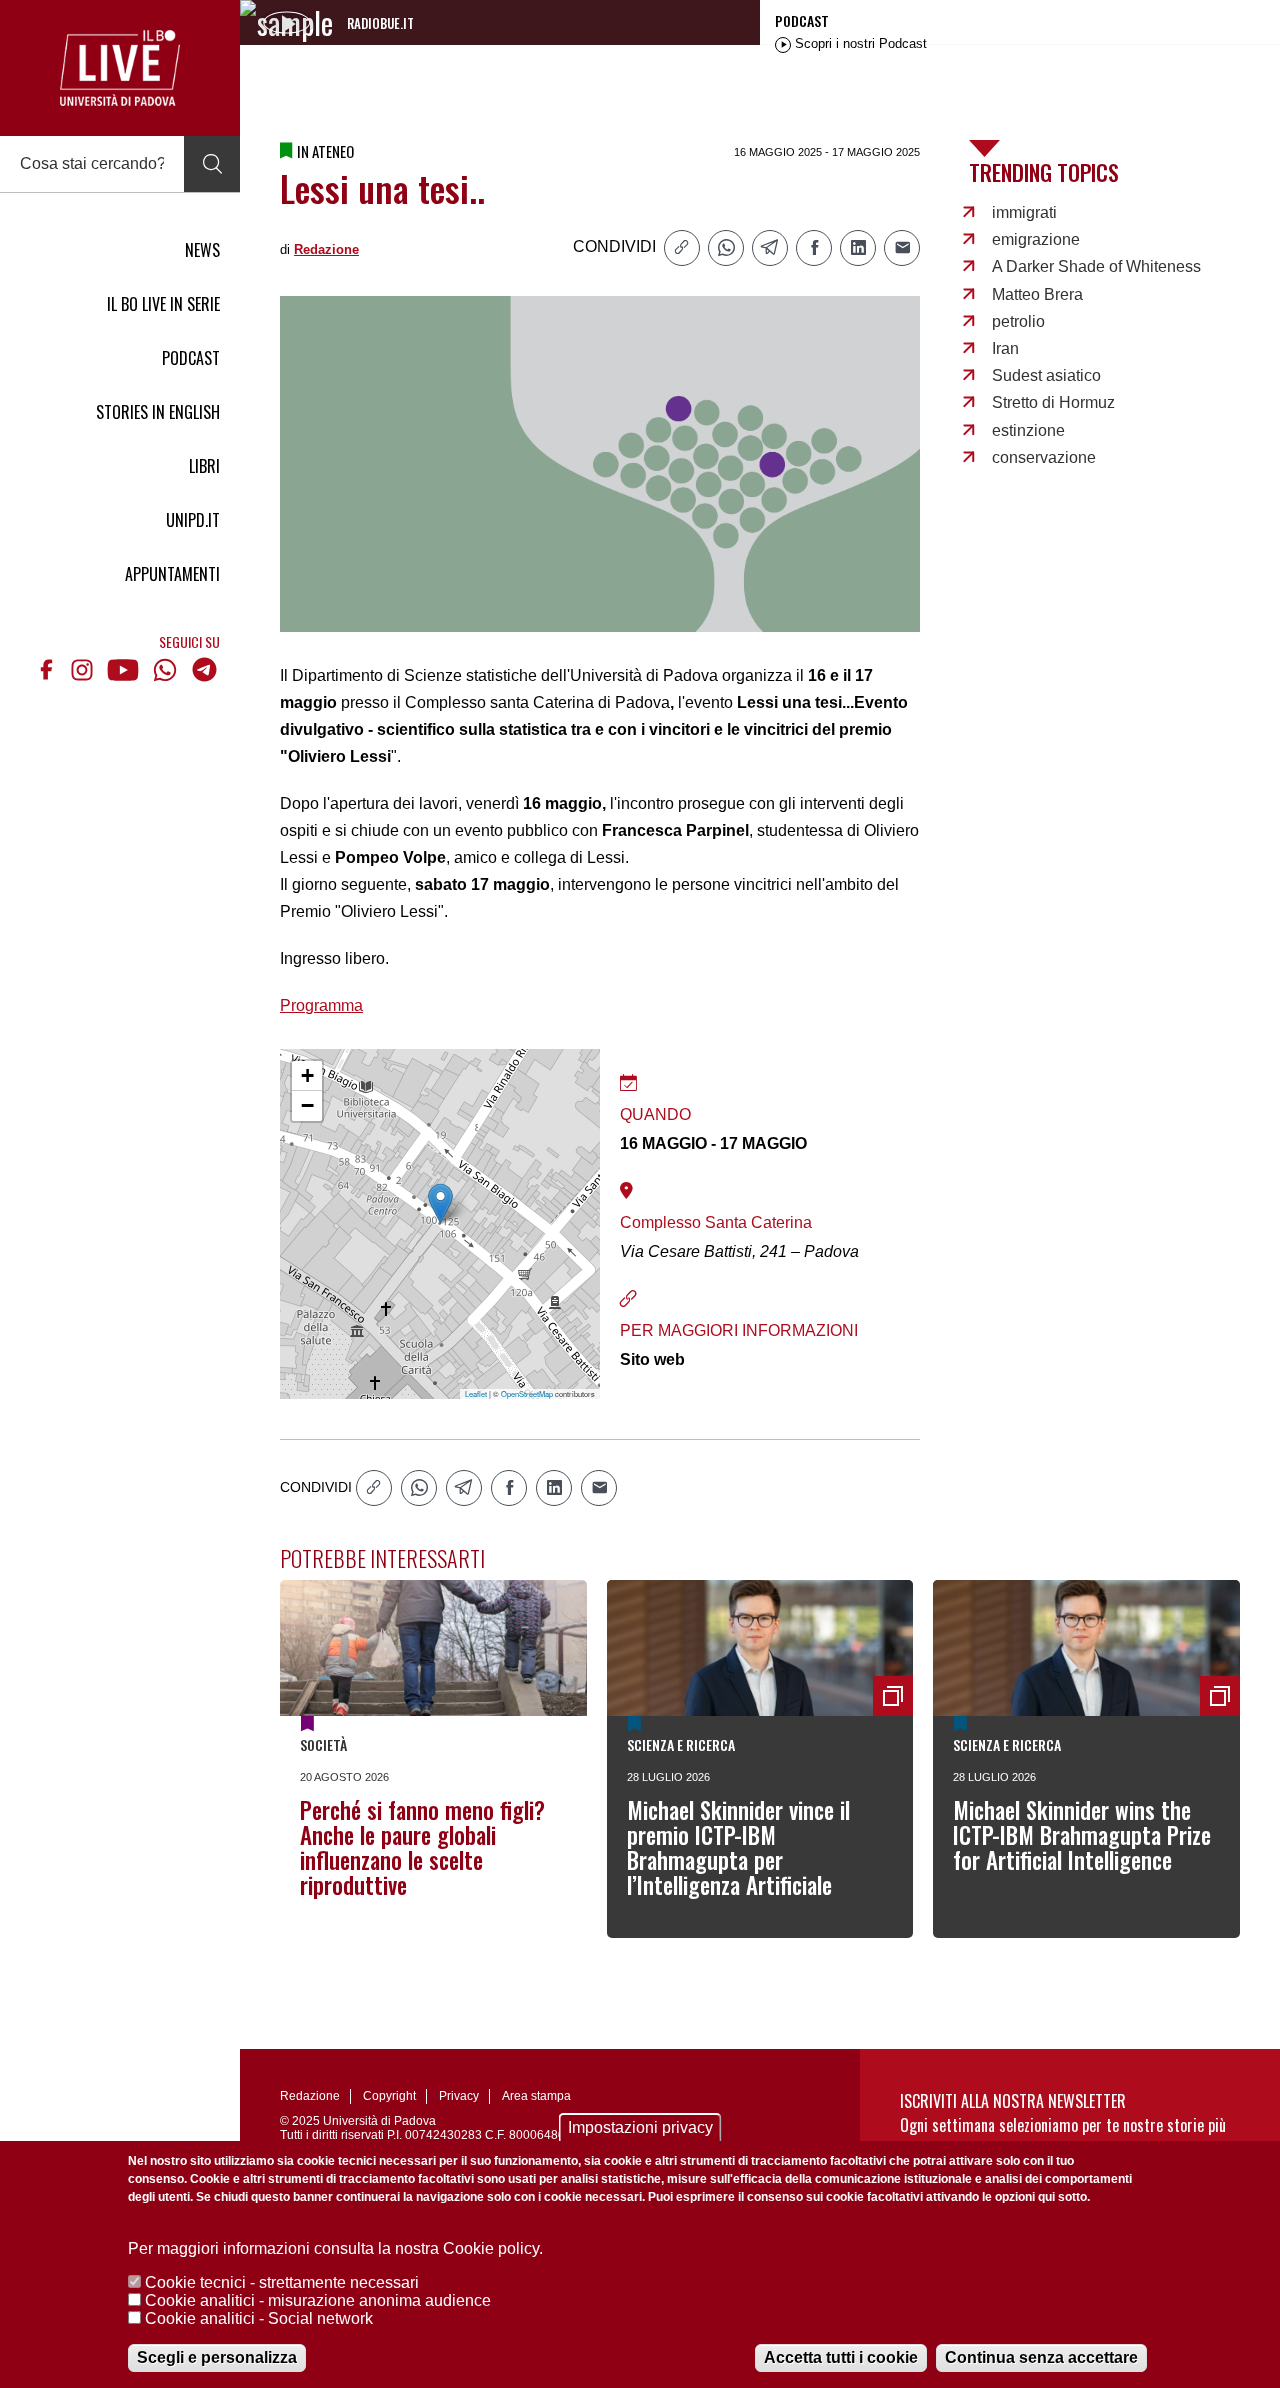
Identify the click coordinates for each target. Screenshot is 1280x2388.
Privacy (459, 2096)
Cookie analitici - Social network (259, 2318)
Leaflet (476, 1393)
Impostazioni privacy (640, 2127)
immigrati (1024, 212)
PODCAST (191, 358)
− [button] (307, 1105)
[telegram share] (770, 248)
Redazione (326, 249)
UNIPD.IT (193, 520)
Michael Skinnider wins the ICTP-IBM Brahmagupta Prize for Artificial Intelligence (1082, 1835)
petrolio (1018, 321)
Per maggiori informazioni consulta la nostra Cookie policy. (335, 2248)
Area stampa (536, 2096)
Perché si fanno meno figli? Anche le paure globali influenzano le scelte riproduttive (422, 1847)
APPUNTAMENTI (172, 574)
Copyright (389, 2096)
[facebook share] (814, 248)
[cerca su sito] (212, 164)
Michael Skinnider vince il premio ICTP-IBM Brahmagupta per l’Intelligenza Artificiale (738, 1847)
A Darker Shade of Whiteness (1096, 266)
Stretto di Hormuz (1053, 402)
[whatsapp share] (726, 248)
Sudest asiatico (1046, 375)
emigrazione (1036, 239)
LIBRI (204, 466)
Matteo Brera (1037, 294)
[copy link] (682, 248)
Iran (1005, 348)
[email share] (902, 248)
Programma (321, 1005)
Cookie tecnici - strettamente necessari (282, 2282)
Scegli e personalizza (217, 2357)
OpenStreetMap (527, 1393)
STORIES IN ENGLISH (158, 412)
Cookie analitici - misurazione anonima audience (318, 2300)
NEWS (202, 250)
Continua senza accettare (1041, 2357)
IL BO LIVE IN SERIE (163, 304)
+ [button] (307, 1075)
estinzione (1028, 430)
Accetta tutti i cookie (841, 2357)
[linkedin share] (858, 248)
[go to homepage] (120, 68)
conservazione (1044, 457)
